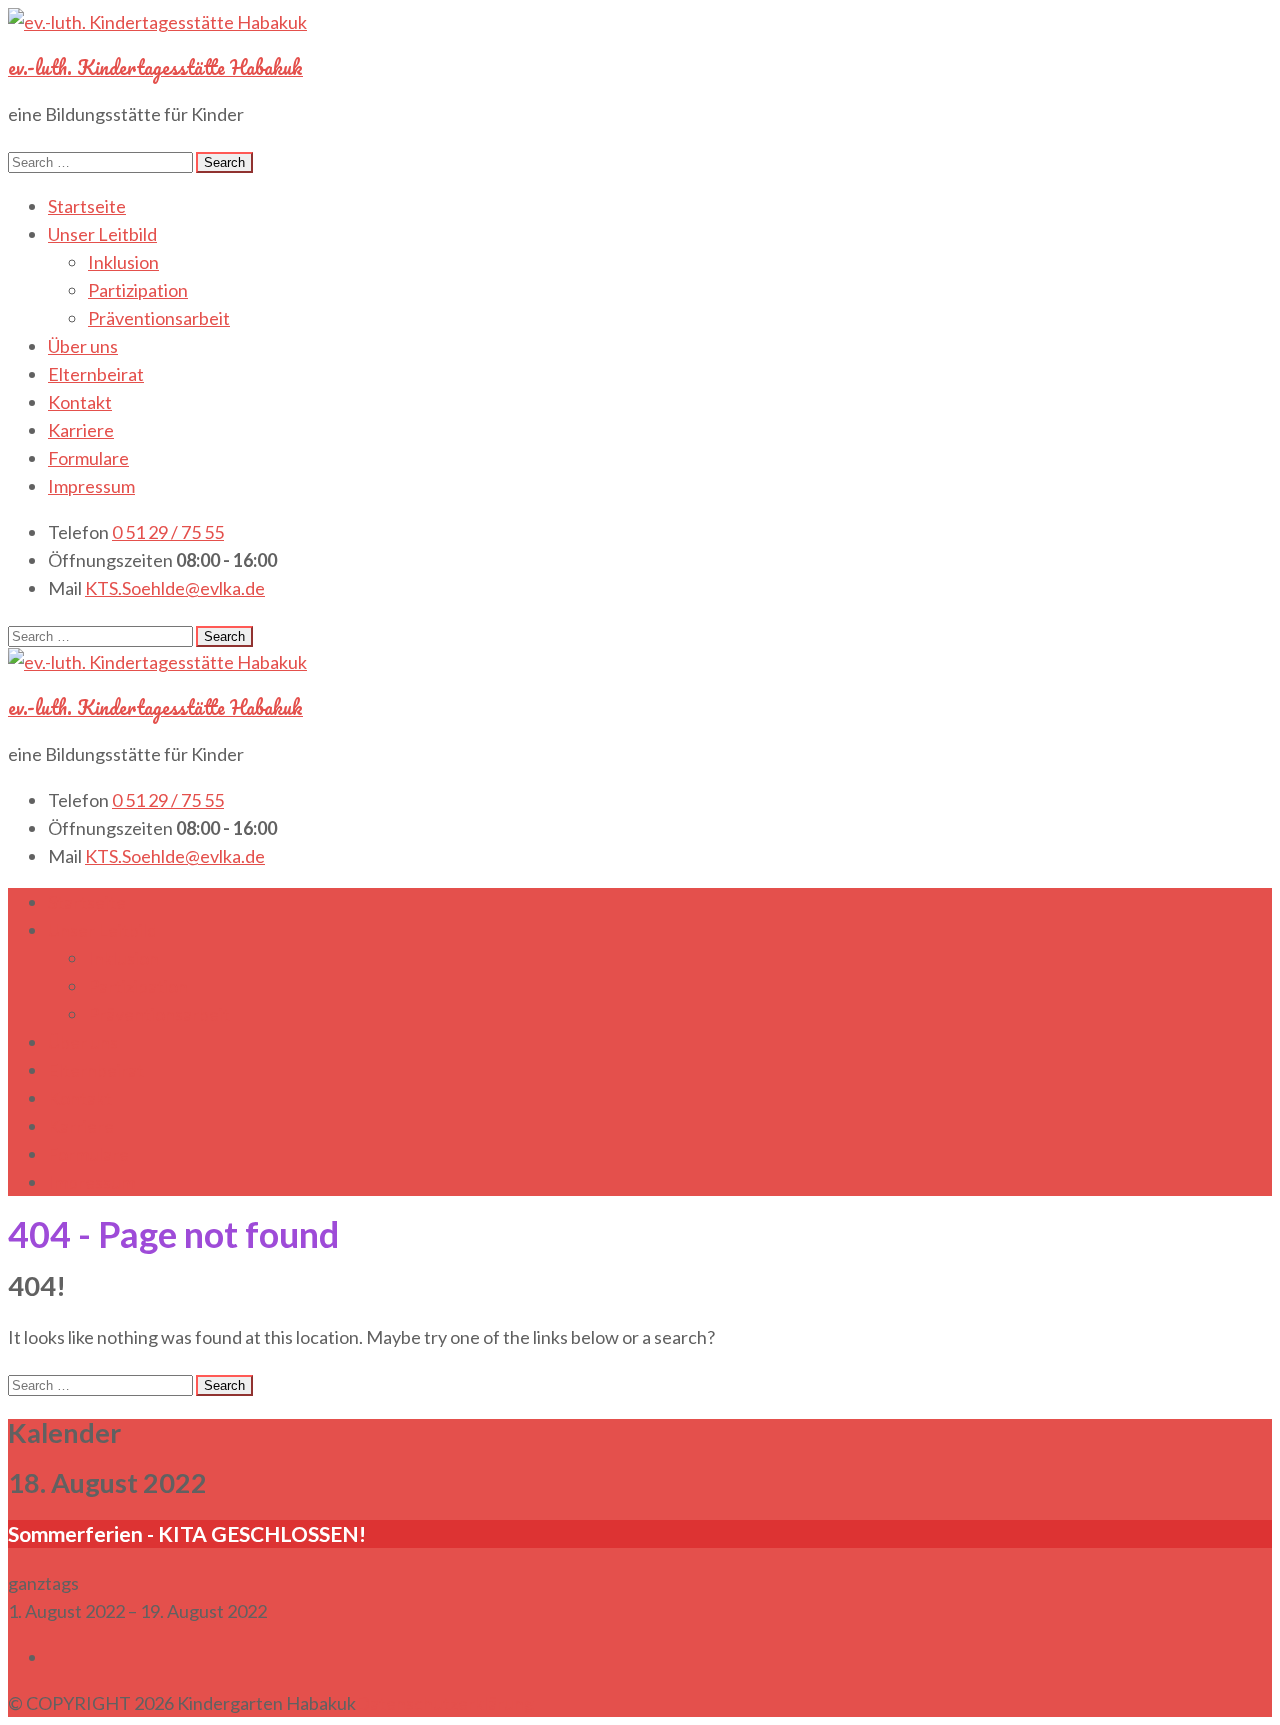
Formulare (88, 458)
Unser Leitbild (102, 234)
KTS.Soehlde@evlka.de (175, 588)
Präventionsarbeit (159, 318)
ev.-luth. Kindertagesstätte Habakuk (155, 67)
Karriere (81, 430)
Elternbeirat (96, 374)
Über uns (83, 346)
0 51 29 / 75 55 (168, 532)
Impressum (91, 486)
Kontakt (80, 402)
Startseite (87, 206)
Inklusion (123, 262)
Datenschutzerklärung (445, 1703)
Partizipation (138, 290)
